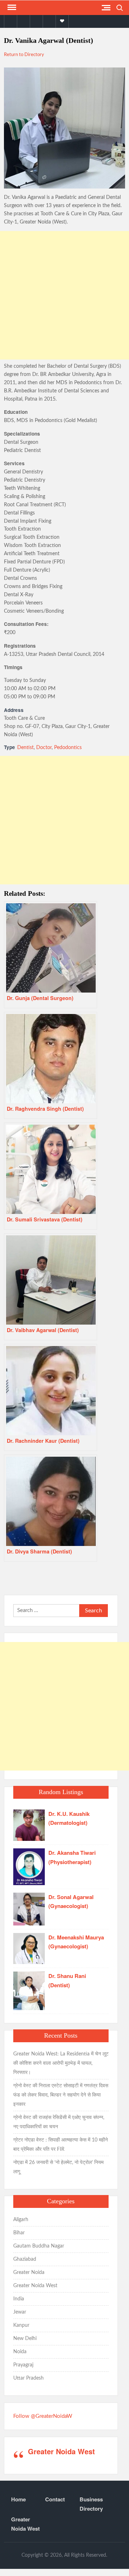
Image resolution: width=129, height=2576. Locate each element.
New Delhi (25, 2339)
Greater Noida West (35, 2286)
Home (18, 2499)
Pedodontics (68, 748)
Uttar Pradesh (28, 2378)
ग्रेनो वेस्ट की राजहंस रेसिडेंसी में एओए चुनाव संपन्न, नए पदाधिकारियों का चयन (59, 2122)
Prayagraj (23, 2365)
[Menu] (11, 7)
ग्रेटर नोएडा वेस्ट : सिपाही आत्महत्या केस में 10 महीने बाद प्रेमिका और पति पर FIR (61, 2145)
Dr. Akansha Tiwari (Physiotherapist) (72, 1857)
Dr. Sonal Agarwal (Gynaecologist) (71, 1902)
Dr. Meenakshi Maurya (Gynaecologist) (76, 1942)
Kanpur (21, 2325)
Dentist (25, 748)
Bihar (19, 2233)
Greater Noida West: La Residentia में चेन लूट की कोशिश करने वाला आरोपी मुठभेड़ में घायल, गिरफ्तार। (61, 2063)
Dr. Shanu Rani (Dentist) (67, 1980)
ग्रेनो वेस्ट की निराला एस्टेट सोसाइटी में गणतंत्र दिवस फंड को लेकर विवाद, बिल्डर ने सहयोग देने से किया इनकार (61, 2095)
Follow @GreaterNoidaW (43, 2416)
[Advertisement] (64, 295)
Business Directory (91, 2504)
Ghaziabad (25, 2259)
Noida (20, 2352)
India (19, 2299)
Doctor (44, 748)
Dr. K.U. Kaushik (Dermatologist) (69, 1818)
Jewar (20, 2312)
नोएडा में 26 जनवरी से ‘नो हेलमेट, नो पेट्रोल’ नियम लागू (58, 2167)
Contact (55, 2499)
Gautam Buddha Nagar (39, 2246)
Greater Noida (29, 2273)
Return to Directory (24, 55)
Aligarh (21, 2220)
